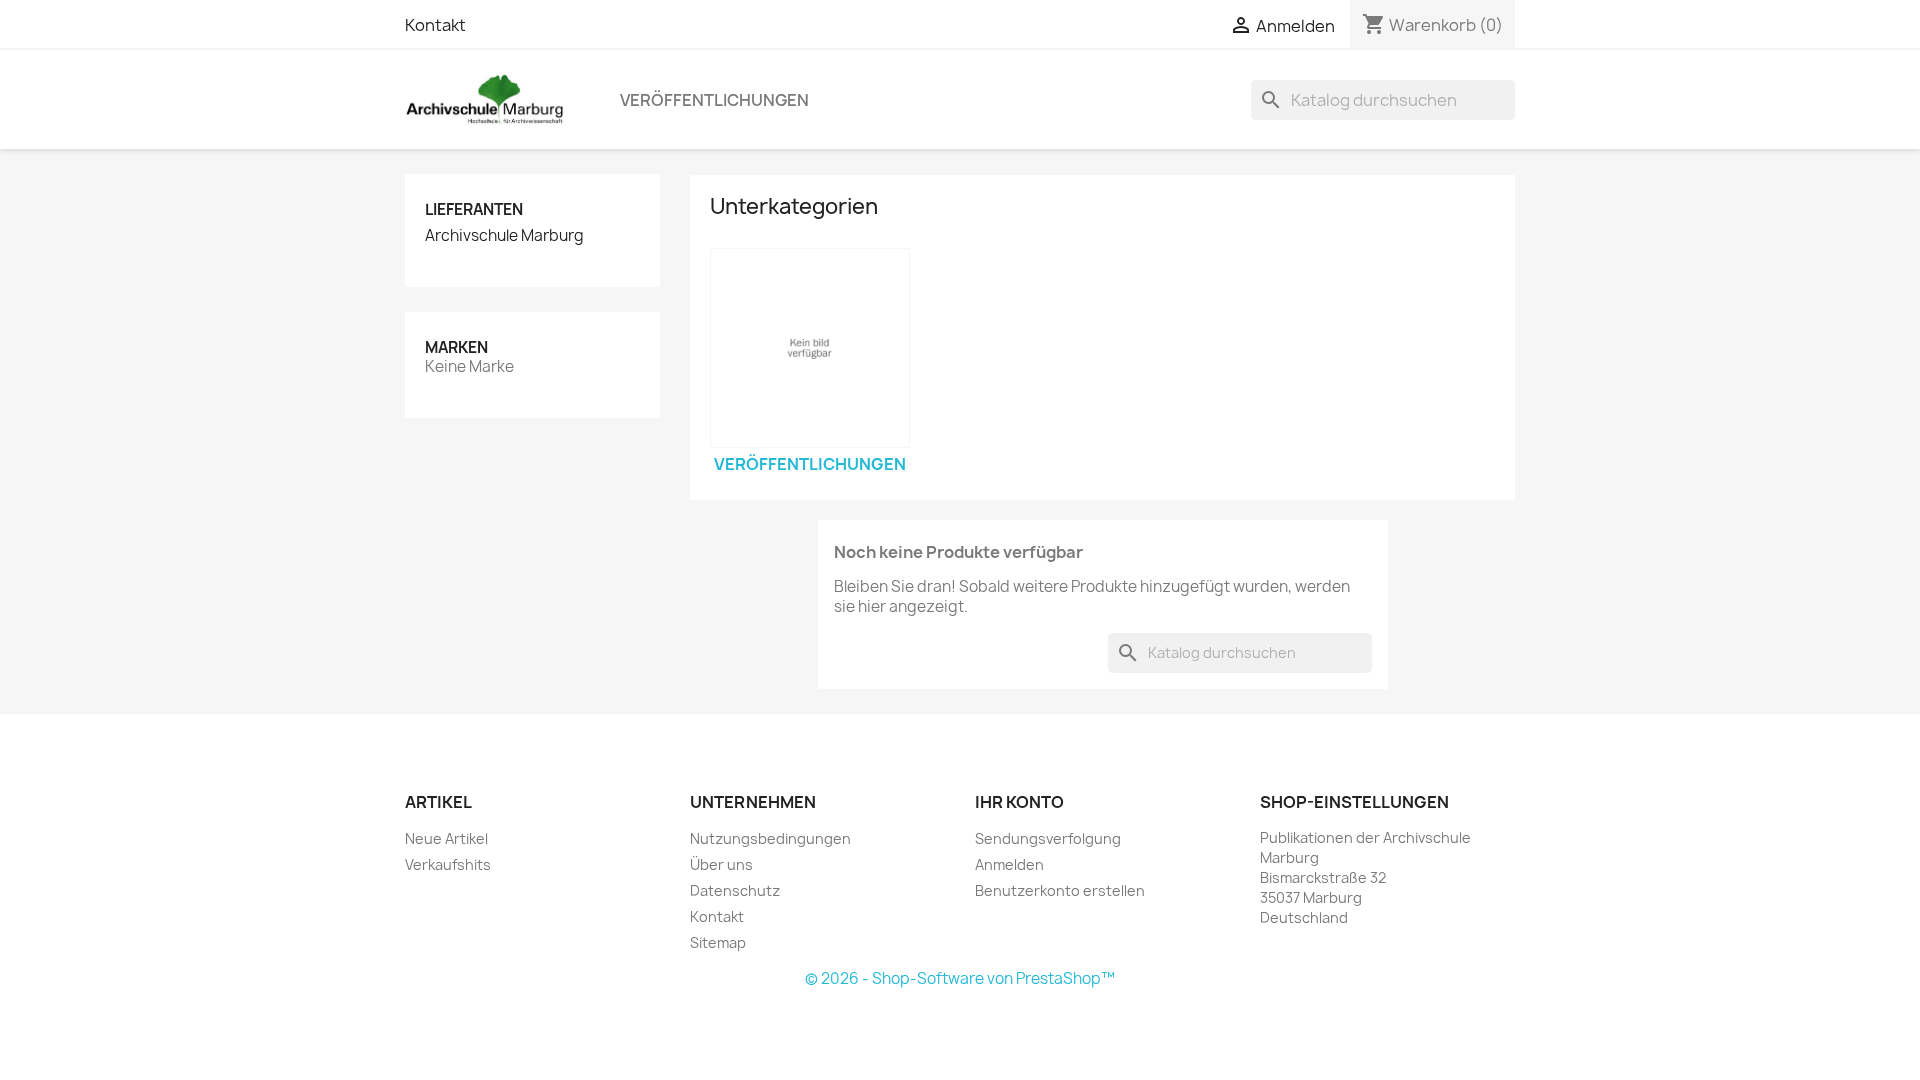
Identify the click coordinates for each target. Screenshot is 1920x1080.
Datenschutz (735, 890)
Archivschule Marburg (504, 236)
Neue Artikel (446, 838)
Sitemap (718, 942)
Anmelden (1009, 864)
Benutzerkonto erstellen (1060, 890)
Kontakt (435, 25)
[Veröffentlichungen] (810, 348)
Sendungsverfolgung (1048, 838)
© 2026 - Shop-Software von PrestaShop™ (960, 978)
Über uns (721, 864)
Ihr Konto (1019, 802)
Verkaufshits (448, 864)
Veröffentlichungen (714, 100)
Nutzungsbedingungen (770, 838)
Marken (456, 347)
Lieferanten (474, 209)
